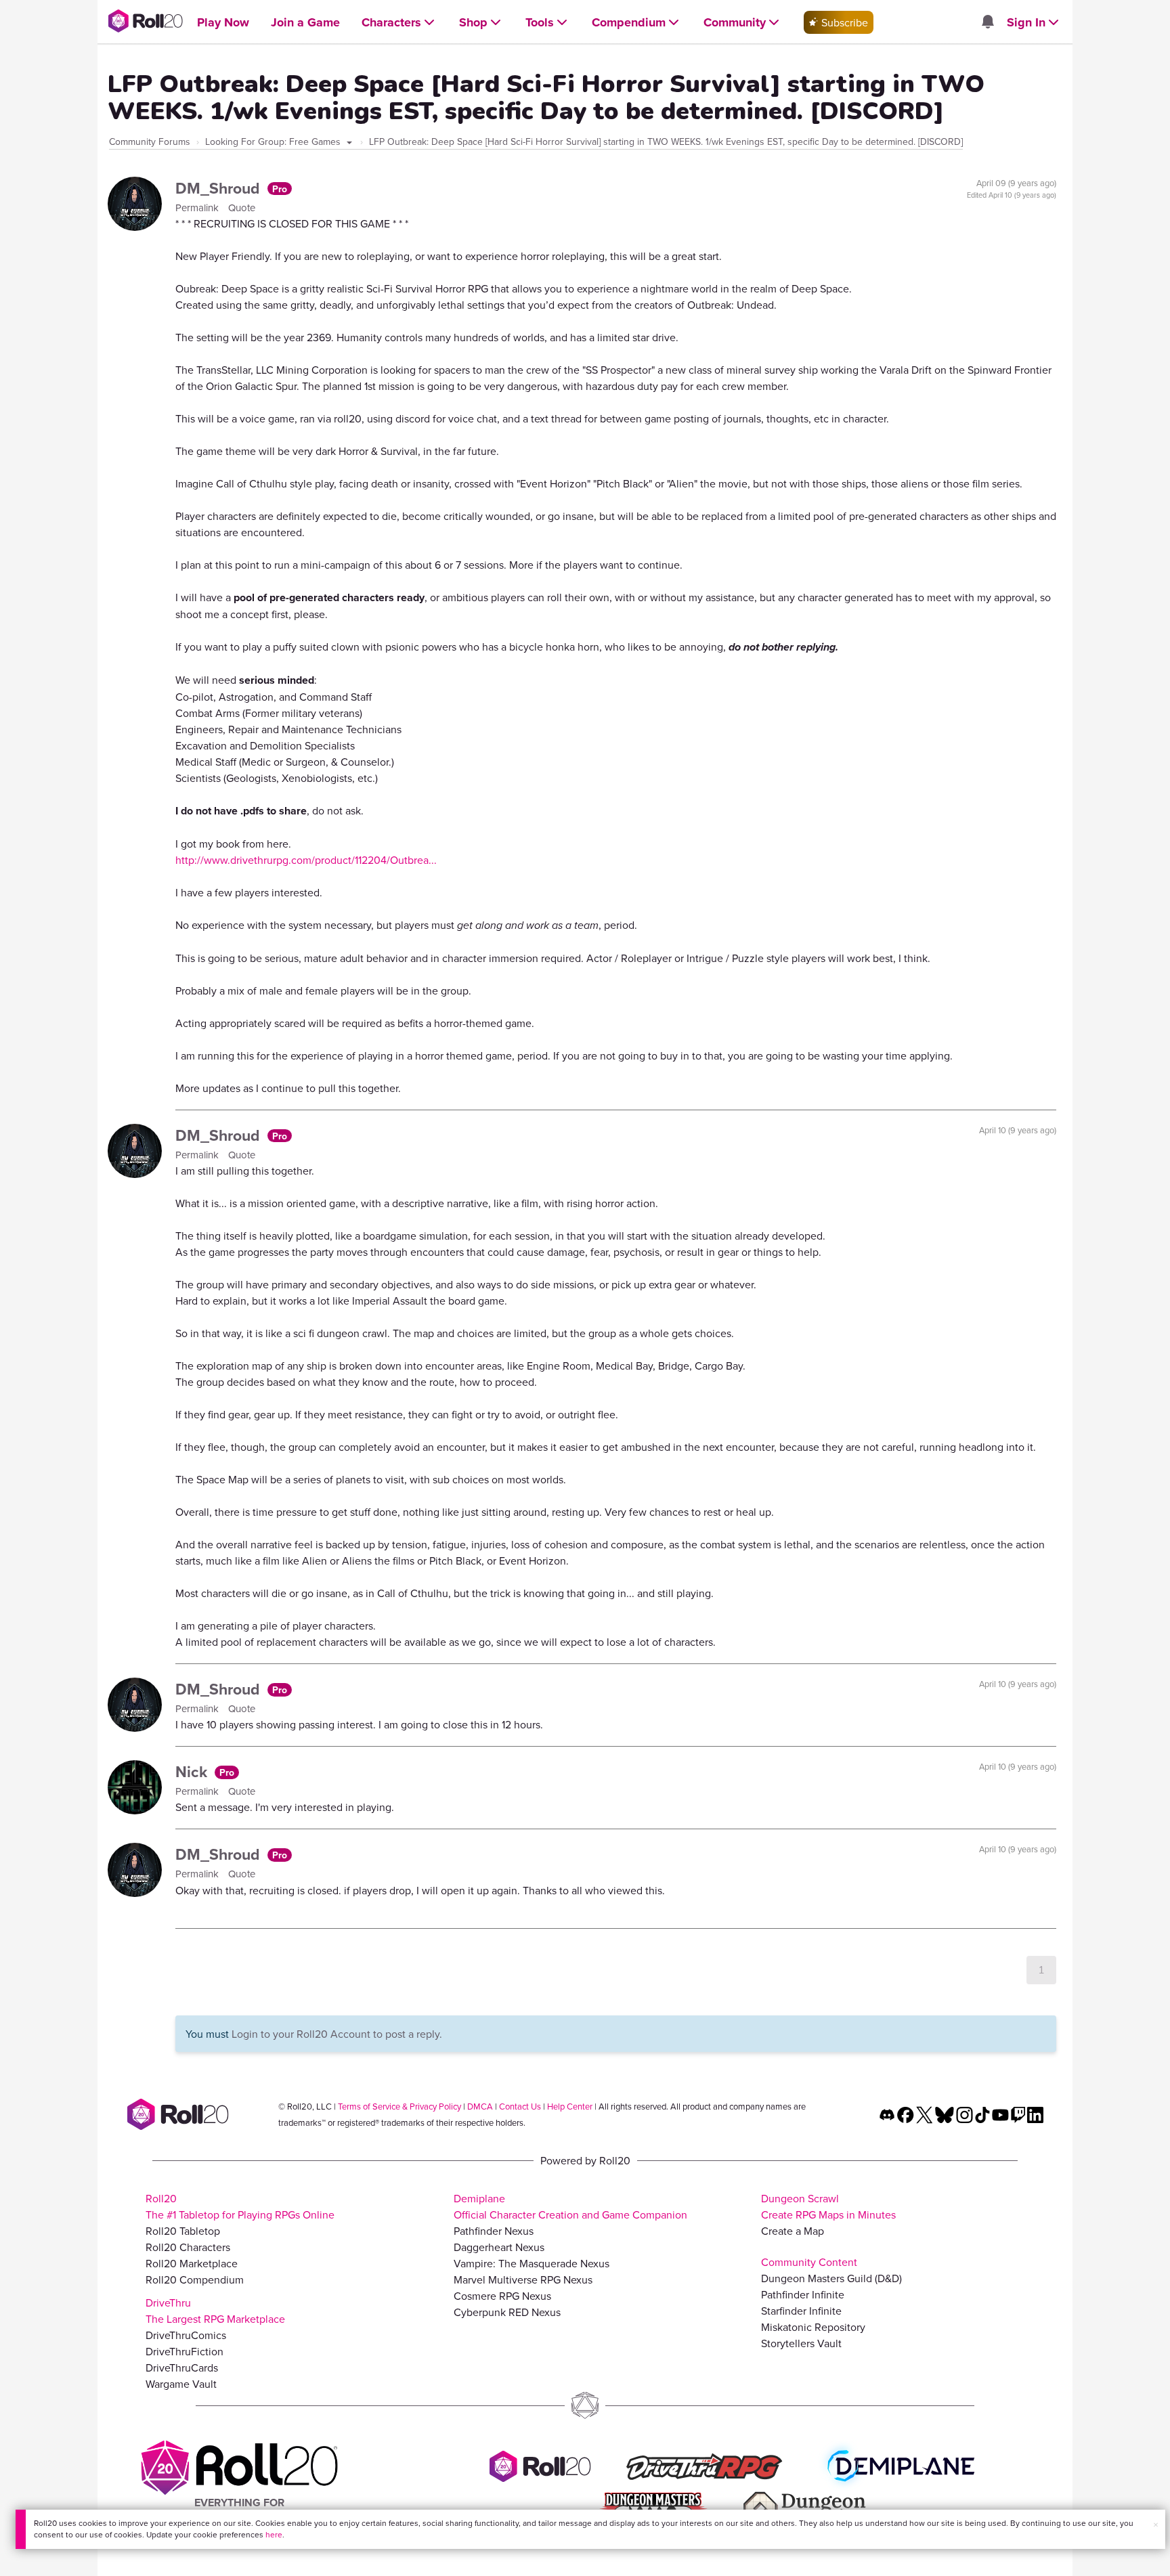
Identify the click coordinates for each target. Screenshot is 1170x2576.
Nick (193, 1771)
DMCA (480, 2106)
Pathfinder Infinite (803, 2294)
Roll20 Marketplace (192, 2263)
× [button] (1156, 2525)
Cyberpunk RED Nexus (507, 2312)
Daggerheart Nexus (499, 2247)
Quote (242, 208)
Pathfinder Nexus (494, 2231)
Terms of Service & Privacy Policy (399, 2106)
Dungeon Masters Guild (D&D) (831, 2278)
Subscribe (843, 22)
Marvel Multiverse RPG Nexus (523, 2279)
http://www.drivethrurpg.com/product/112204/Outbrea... (306, 860)
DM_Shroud (220, 188)
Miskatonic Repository (813, 2327)
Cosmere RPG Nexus (502, 2296)
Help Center (570, 2106)
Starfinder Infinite (801, 2311)
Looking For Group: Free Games (274, 141)
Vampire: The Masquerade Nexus (532, 2263)
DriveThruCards (182, 2367)
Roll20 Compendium (195, 2279)
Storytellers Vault (801, 2343)
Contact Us (520, 2106)
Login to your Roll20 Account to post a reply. (337, 2034)
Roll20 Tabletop (183, 2231)
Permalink (198, 208)
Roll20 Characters (188, 2247)
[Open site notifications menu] (987, 22)
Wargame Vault (181, 2384)
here (274, 2534)
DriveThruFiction (185, 2351)
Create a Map (793, 2231)
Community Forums (150, 141)
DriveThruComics (186, 2335)
